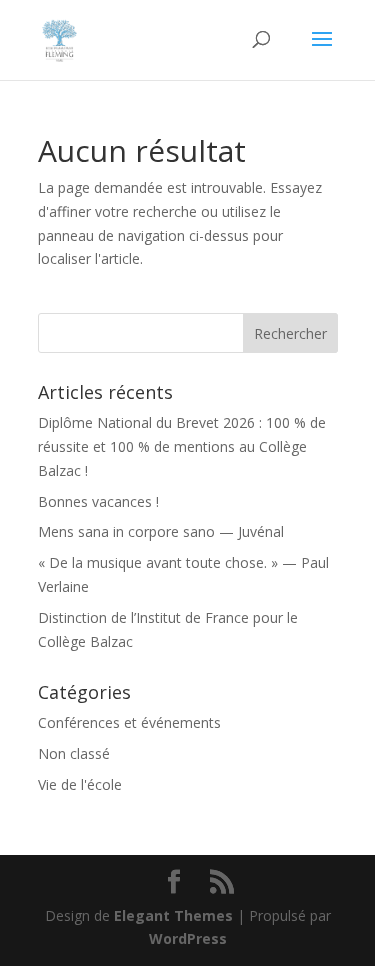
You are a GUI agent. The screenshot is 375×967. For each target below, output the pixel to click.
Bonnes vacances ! (98, 501)
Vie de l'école (80, 784)
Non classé (74, 753)
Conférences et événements (129, 722)
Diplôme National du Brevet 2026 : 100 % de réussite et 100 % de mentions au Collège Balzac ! (182, 446)
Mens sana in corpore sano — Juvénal (161, 531)
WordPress (188, 938)
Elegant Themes (173, 915)
